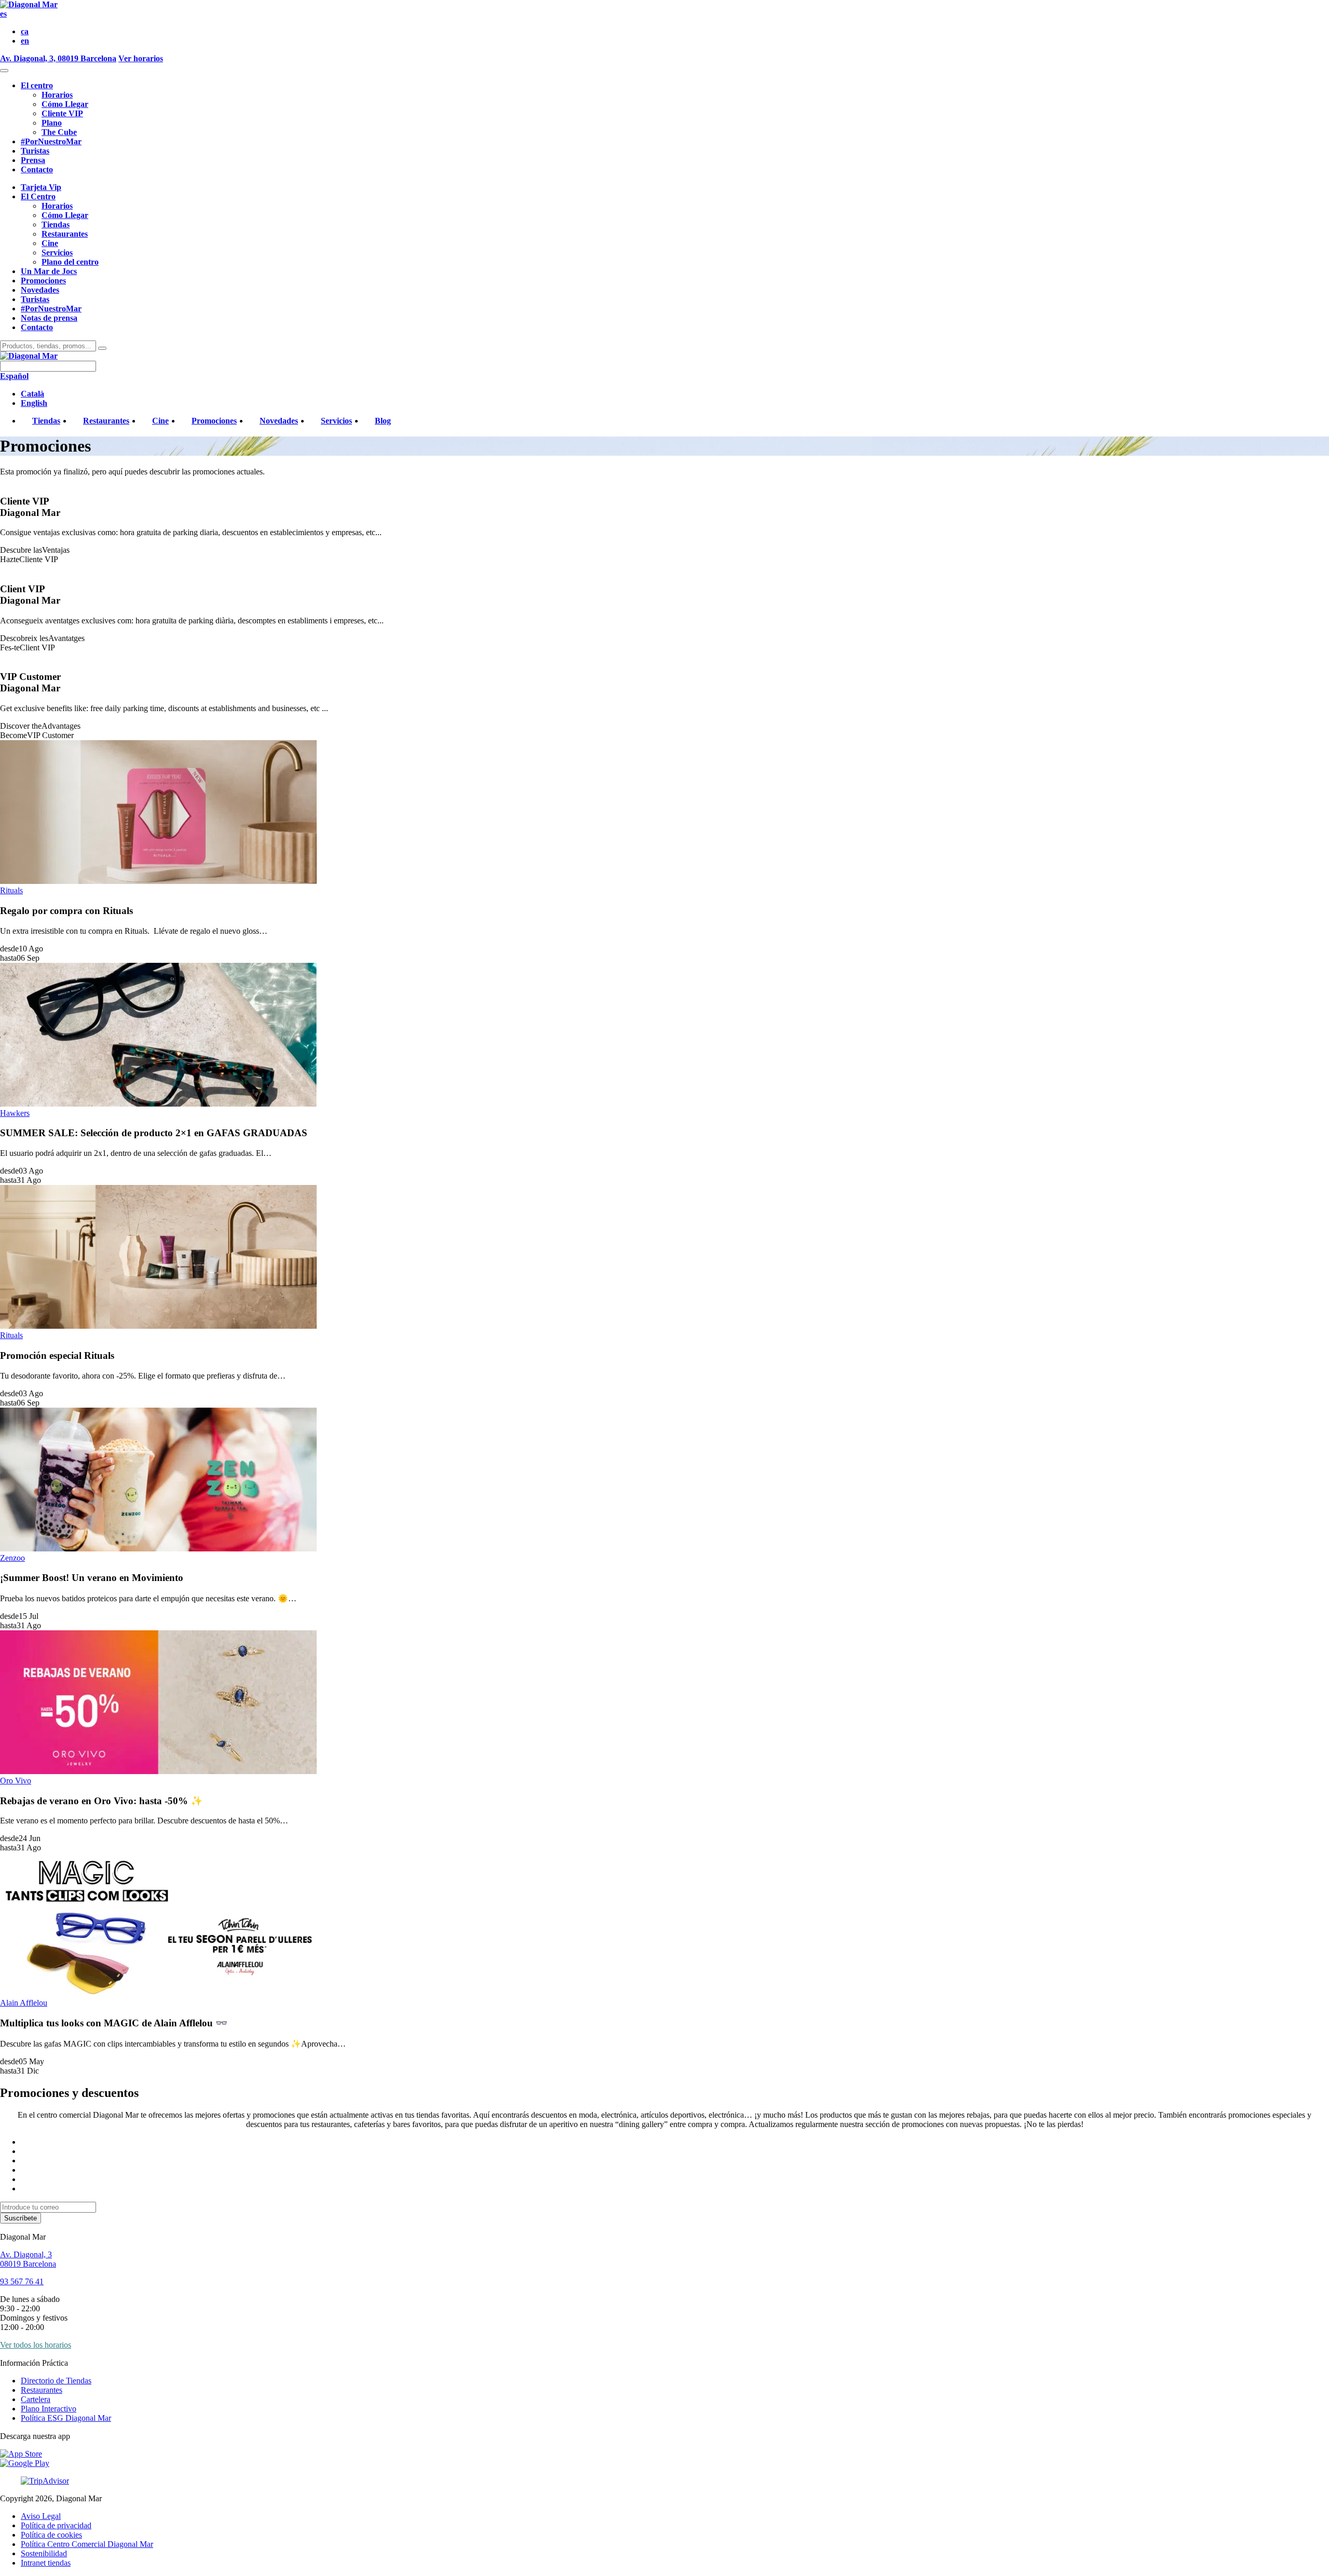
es (3, 14)
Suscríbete (21, 2218)
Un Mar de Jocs (49, 271)
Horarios (57, 95)
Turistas (35, 151)
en (25, 41)
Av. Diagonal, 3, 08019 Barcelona (58, 58)
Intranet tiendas (46, 2563)
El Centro (38, 196)
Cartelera (36, 2399)
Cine (50, 243)
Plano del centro (70, 262)
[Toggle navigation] (4, 71)
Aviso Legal (41, 2516)
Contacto (37, 169)
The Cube (59, 132)
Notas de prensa (49, 318)
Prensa (33, 160)
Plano (52, 123)
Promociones (43, 281)
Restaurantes (65, 234)
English (34, 403)
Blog (383, 421)
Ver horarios (141, 58)
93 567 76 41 (22, 2281)
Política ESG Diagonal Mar (66, 2418)
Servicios (57, 253)
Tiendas (56, 224)
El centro (37, 85)
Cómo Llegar (65, 104)
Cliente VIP (62, 113)
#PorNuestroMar (51, 141)
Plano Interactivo (49, 2409)
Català (32, 394)
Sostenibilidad (44, 2553)
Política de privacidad (56, 2525)
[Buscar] (102, 348)
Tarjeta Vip (41, 187)
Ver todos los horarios (36, 2345)
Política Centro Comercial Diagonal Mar (87, 2544)
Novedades (40, 290)
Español (14, 376)
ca (25, 31)
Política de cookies (51, 2535)
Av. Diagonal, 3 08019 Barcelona (28, 2259)
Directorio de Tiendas (56, 2381)
